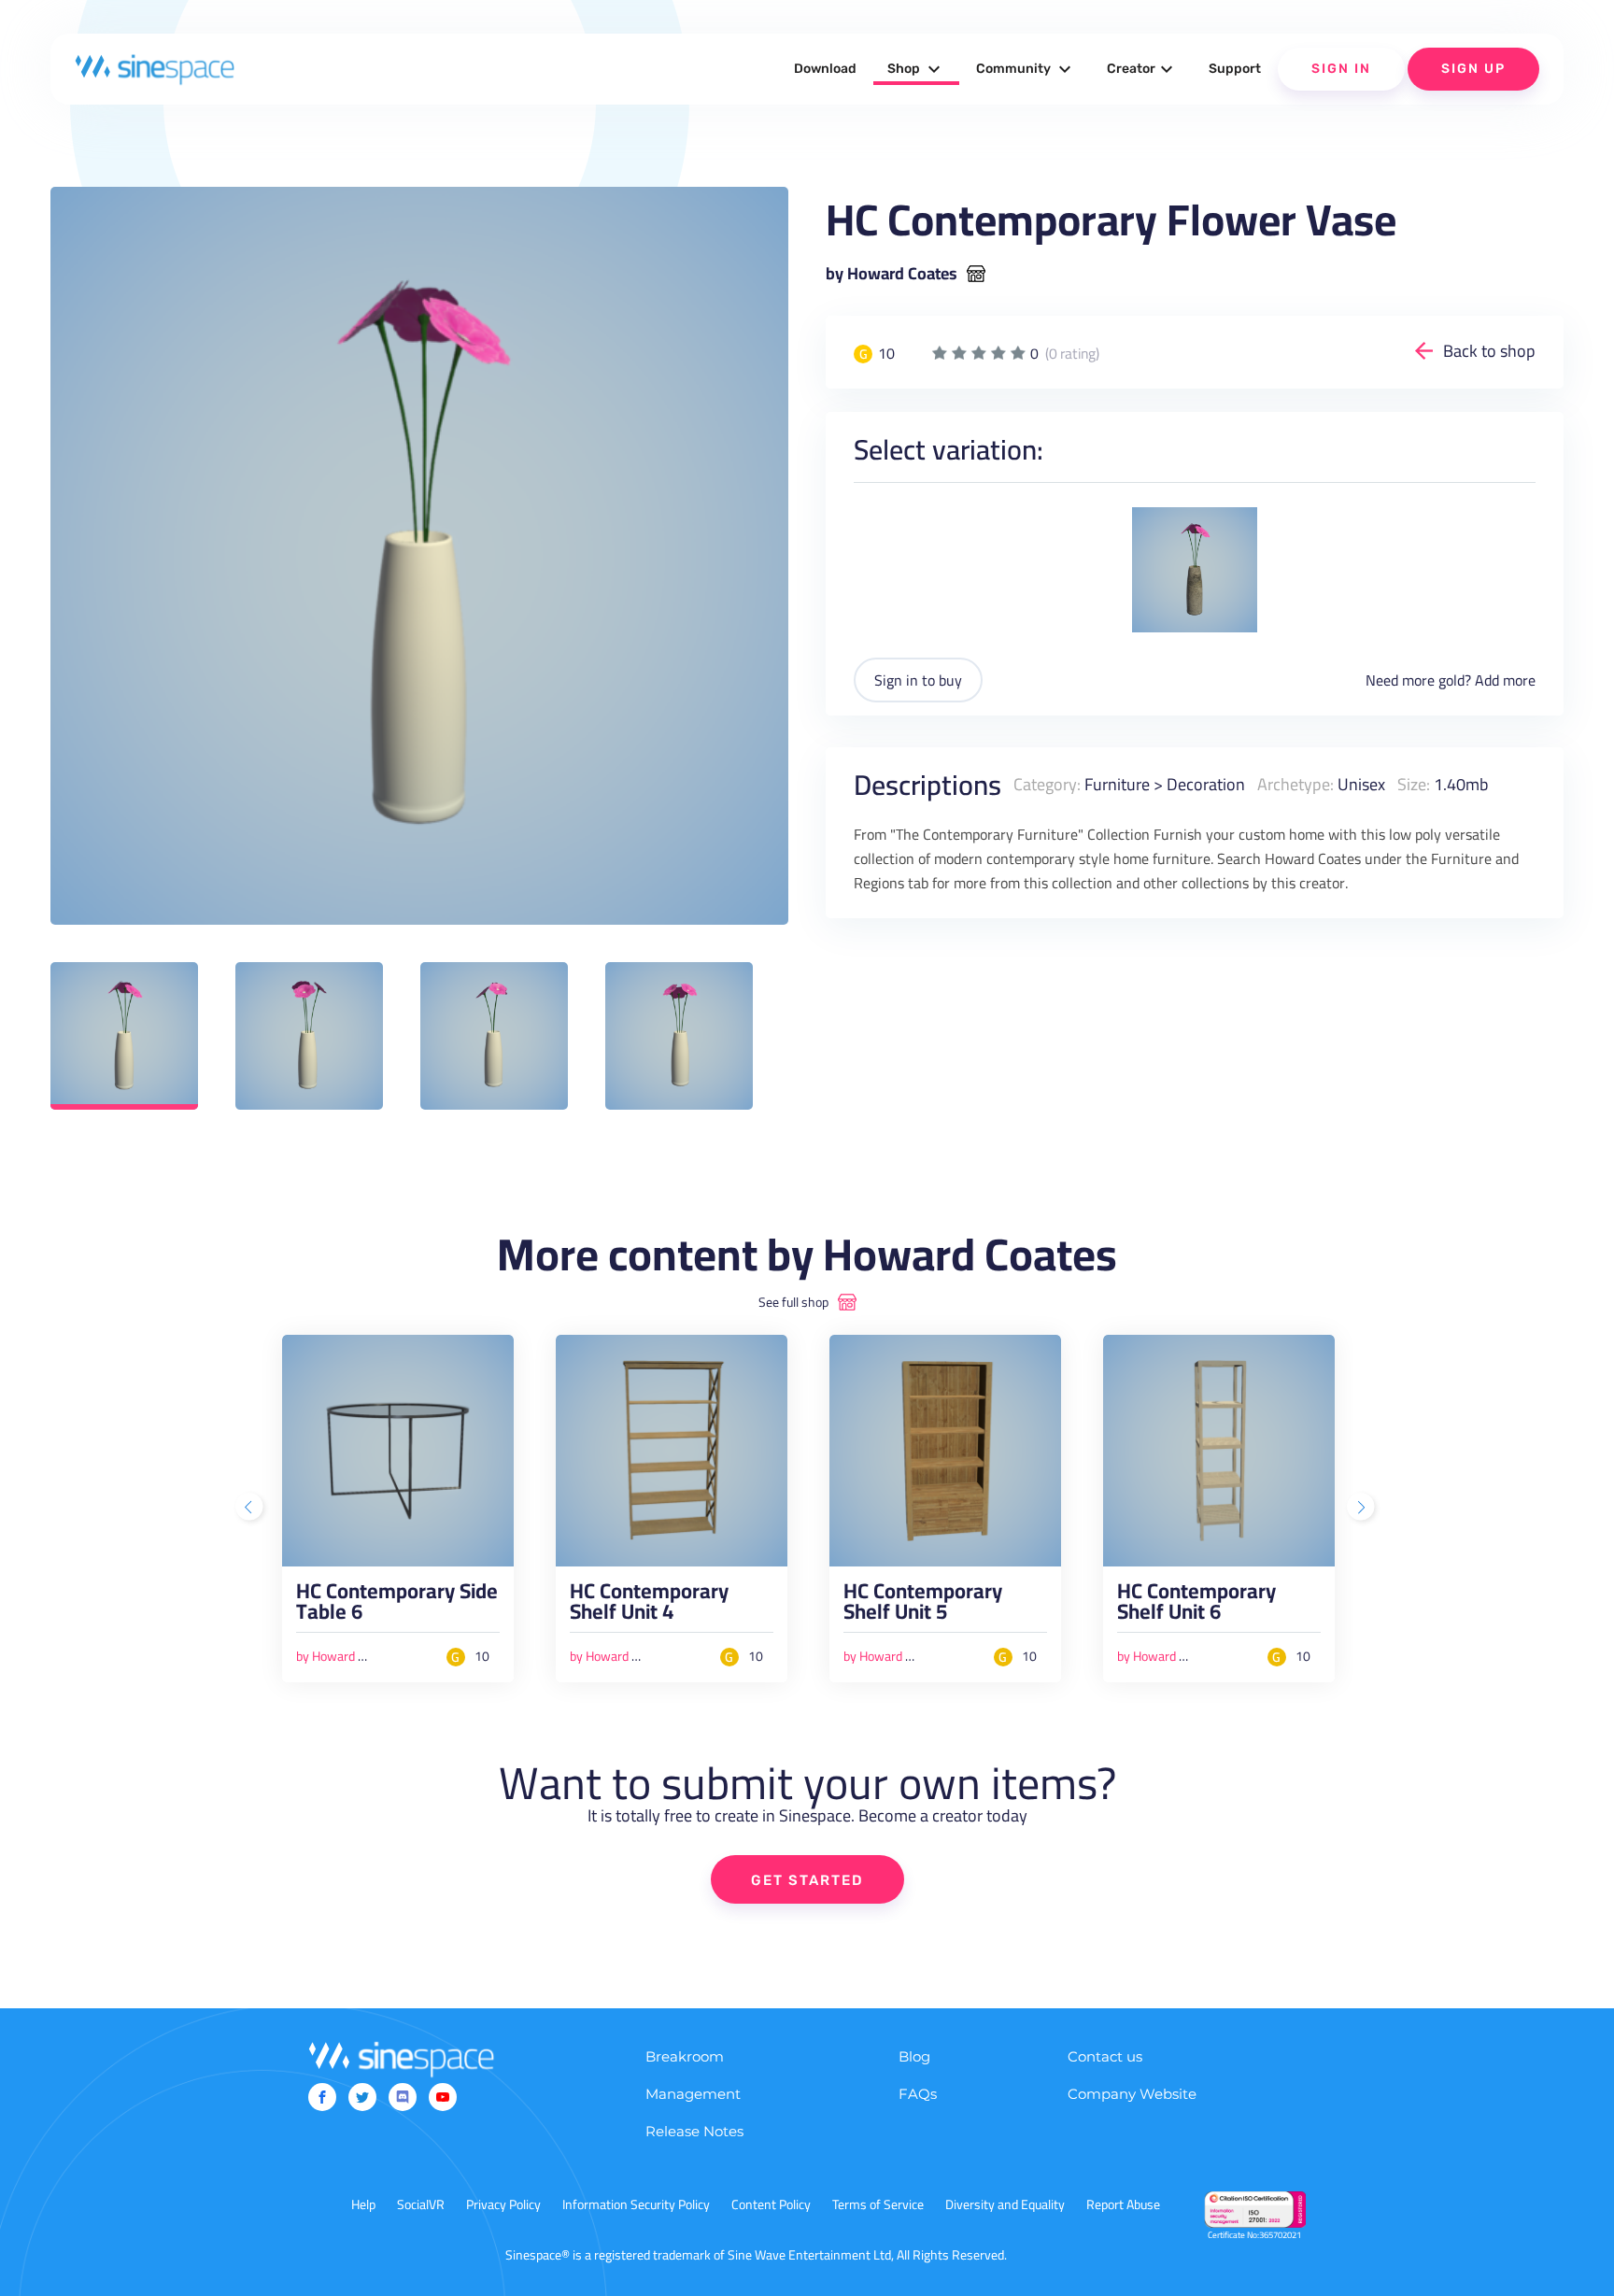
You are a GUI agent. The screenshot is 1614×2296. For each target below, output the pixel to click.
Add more (1505, 680)
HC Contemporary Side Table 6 (397, 1606)
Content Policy (771, 2204)
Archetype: (1295, 784)
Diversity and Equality (1005, 2204)
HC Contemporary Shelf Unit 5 (923, 1606)
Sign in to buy (918, 680)
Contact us (1105, 2056)
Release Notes (694, 2131)
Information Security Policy (636, 2204)
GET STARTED (807, 1880)
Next (1363, 1509)
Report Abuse (1123, 2204)
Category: (1047, 784)
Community (1026, 69)
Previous (251, 1509)
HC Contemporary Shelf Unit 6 (1196, 1606)
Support (1235, 69)
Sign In (1341, 69)
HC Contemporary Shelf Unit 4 (649, 1606)
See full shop (793, 1302)
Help (363, 2204)
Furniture (1117, 784)
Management (693, 2094)
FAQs (918, 2094)
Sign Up (1473, 69)
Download (825, 69)
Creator (1142, 69)
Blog (914, 2056)
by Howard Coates (892, 274)
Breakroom (685, 2056)
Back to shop (1489, 351)
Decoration (1206, 784)
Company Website (1132, 2094)
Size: (1414, 784)
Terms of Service (878, 2204)
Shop (916, 69)
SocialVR (421, 2204)
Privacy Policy (503, 2204)
